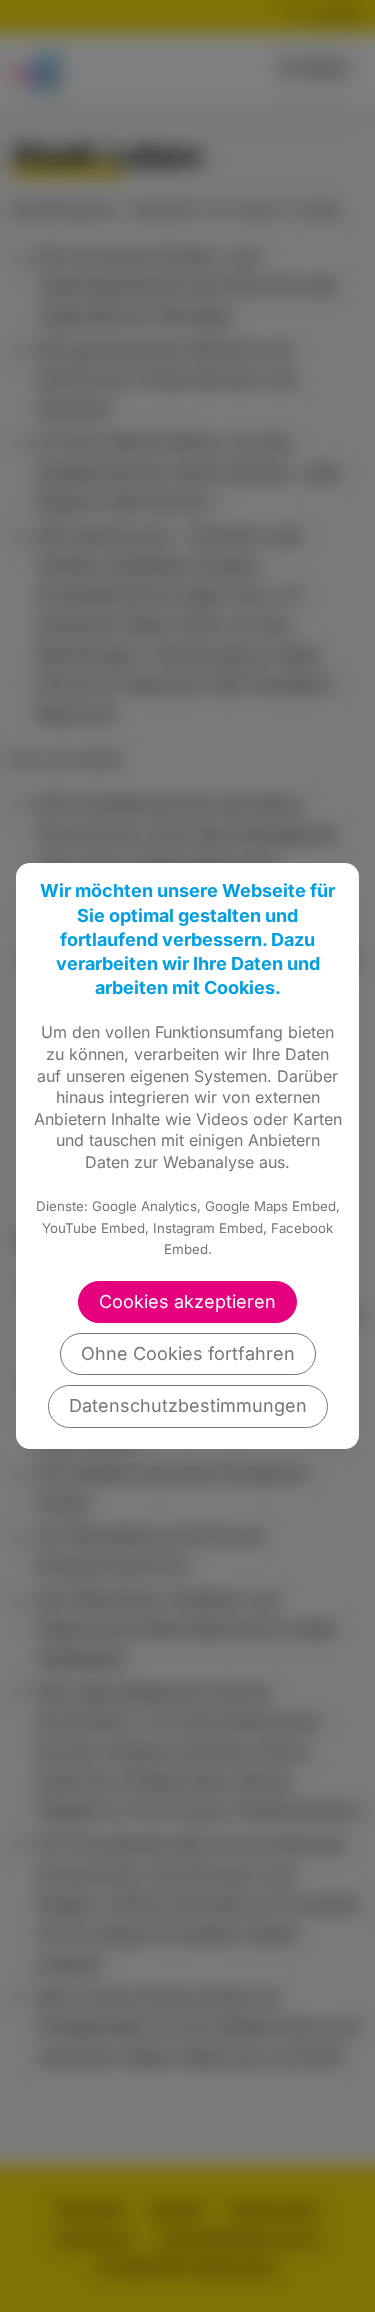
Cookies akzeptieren (187, 1301)
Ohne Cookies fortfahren (188, 1353)
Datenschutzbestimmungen (188, 1405)
